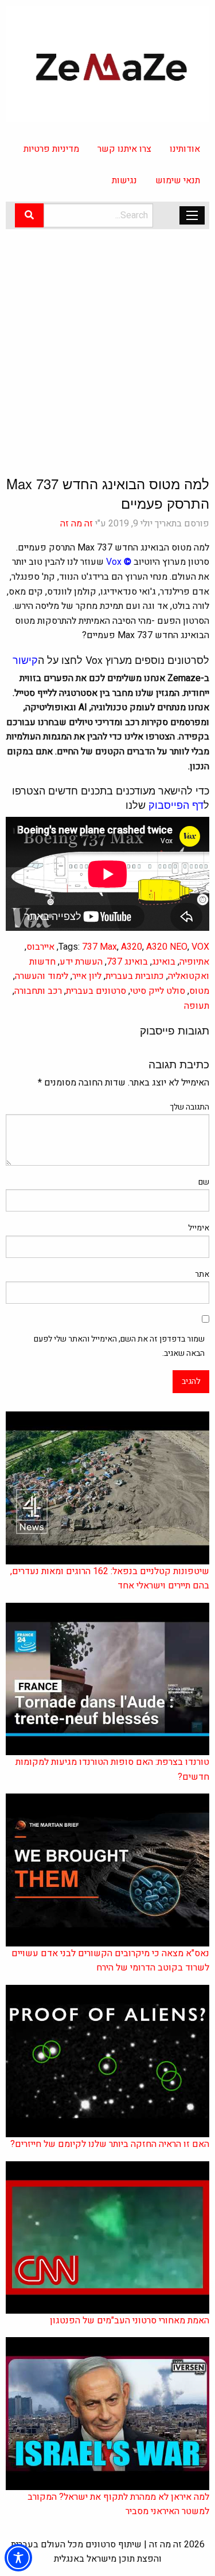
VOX (200, 947)
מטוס (199, 991)
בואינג (164, 962)
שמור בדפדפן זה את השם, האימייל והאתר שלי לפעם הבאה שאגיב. (119, 1346)
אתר (202, 1274)
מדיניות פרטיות (51, 149)
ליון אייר (87, 976)
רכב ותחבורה (38, 991)
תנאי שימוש (178, 180)
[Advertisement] (107, 342)
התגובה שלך (189, 1107)
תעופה (197, 1006)
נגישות (124, 180)
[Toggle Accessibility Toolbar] (18, 2558)
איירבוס (40, 947)
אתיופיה (194, 962)
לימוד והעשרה (42, 976)
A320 (132, 947)
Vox (114, 562)
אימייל (199, 1228)
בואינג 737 (127, 962)
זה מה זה (77, 524)
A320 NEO (167, 947)
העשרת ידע (81, 962)
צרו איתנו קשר (124, 149)
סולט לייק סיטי (158, 991)
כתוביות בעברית (135, 976)
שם (204, 1182)
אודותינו (185, 149)
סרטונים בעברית (96, 991)
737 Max (99, 947)
